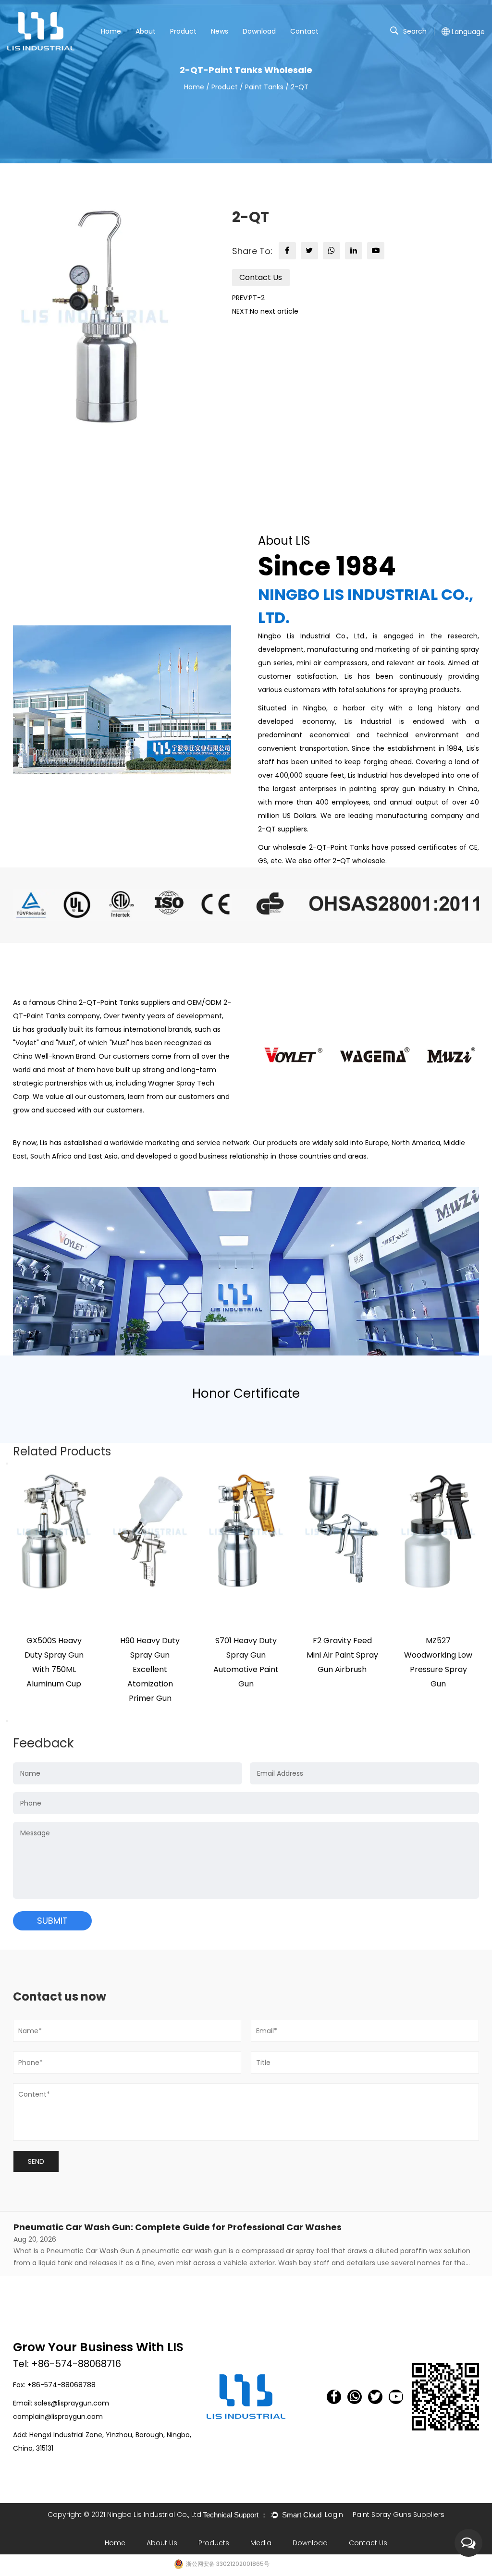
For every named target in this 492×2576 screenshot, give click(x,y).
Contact (304, 31)
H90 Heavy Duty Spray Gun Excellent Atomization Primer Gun (150, 1669)
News (220, 31)
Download (259, 31)
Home (111, 31)
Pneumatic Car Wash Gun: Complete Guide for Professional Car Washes (178, 2227)
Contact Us (261, 277)
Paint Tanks (264, 87)
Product (183, 31)
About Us (162, 2543)
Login (334, 2515)
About (146, 31)
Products (214, 2543)
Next (7, 1721)
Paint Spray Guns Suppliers (399, 2515)
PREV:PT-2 (248, 298)
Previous (7, 1464)
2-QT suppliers (283, 829)
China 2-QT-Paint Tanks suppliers (114, 1002)
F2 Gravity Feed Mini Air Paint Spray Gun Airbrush (342, 1655)
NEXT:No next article (265, 311)
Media (261, 2543)
